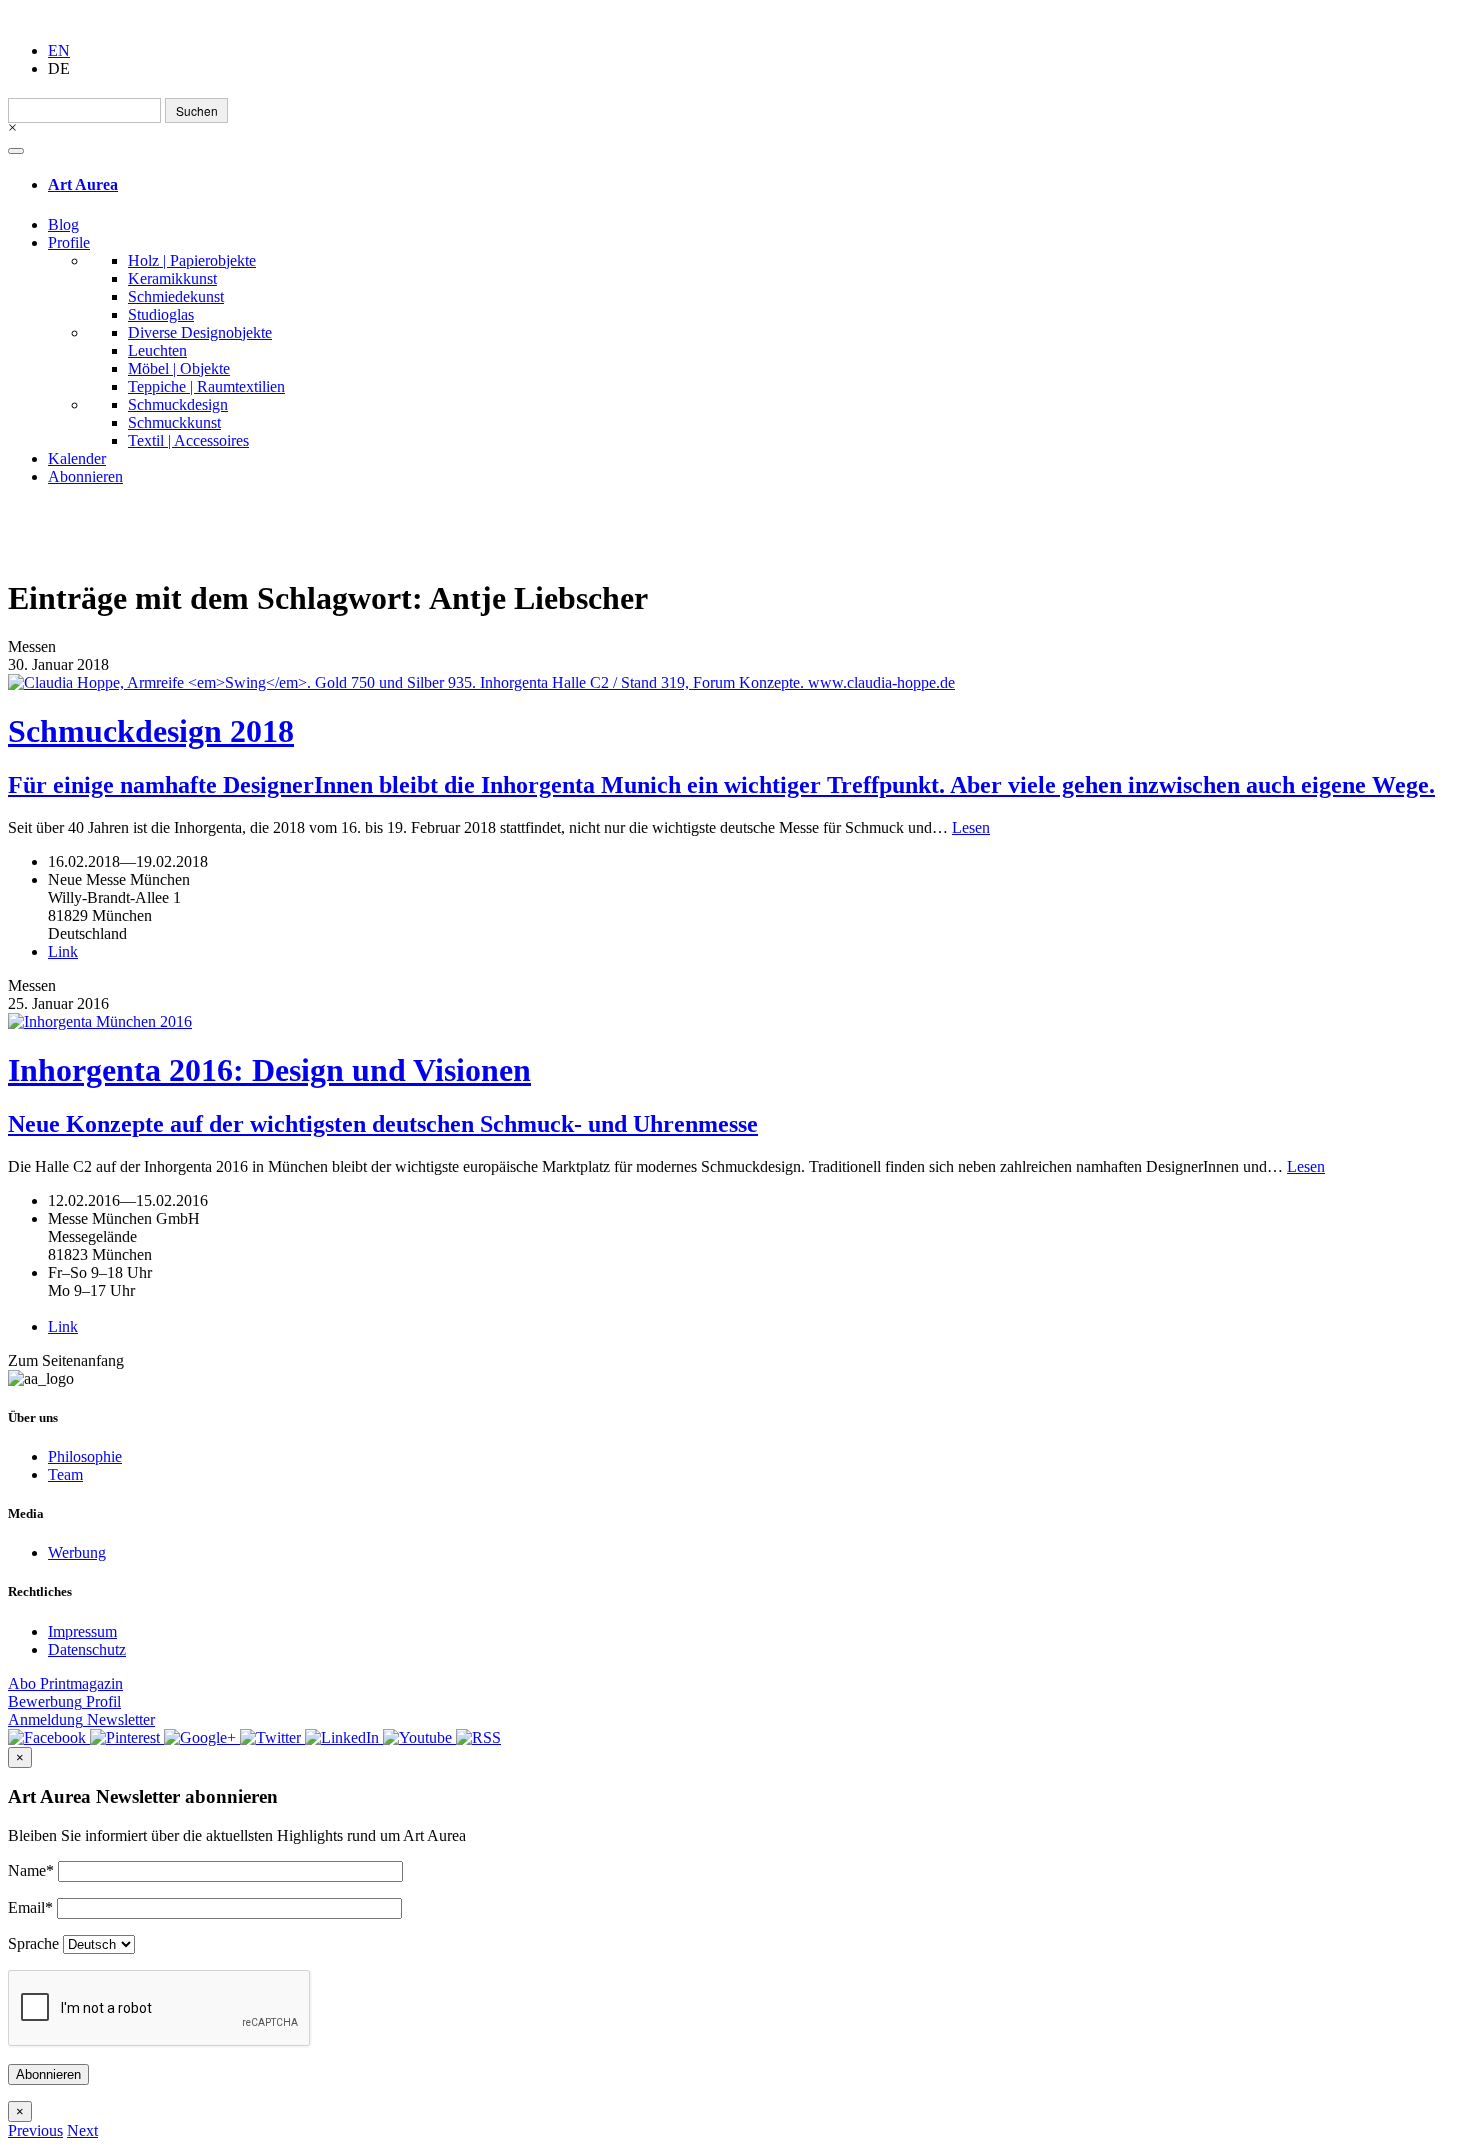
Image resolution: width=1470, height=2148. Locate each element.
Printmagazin (65, 1683)
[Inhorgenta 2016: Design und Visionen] (735, 1022)
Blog (63, 224)
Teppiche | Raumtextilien (206, 386)
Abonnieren (85, 476)
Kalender (77, 458)
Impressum (82, 1631)
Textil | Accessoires (188, 440)
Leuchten (157, 350)
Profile (69, 242)
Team (65, 1474)
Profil (64, 1701)
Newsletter (81, 1719)
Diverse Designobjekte (200, 332)
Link (63, 951)
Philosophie (85, 1456)
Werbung (77, 1552)
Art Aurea (83, 184)
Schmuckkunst (174, 422)
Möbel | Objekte (179, 368)
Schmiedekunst (176, 296)
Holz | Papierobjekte (192, 260)
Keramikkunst (172, 278)
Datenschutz (87, 1649)
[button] (35, 2130)
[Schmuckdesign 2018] (735, 683)
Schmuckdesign (178, 404)
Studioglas (161, 314)
